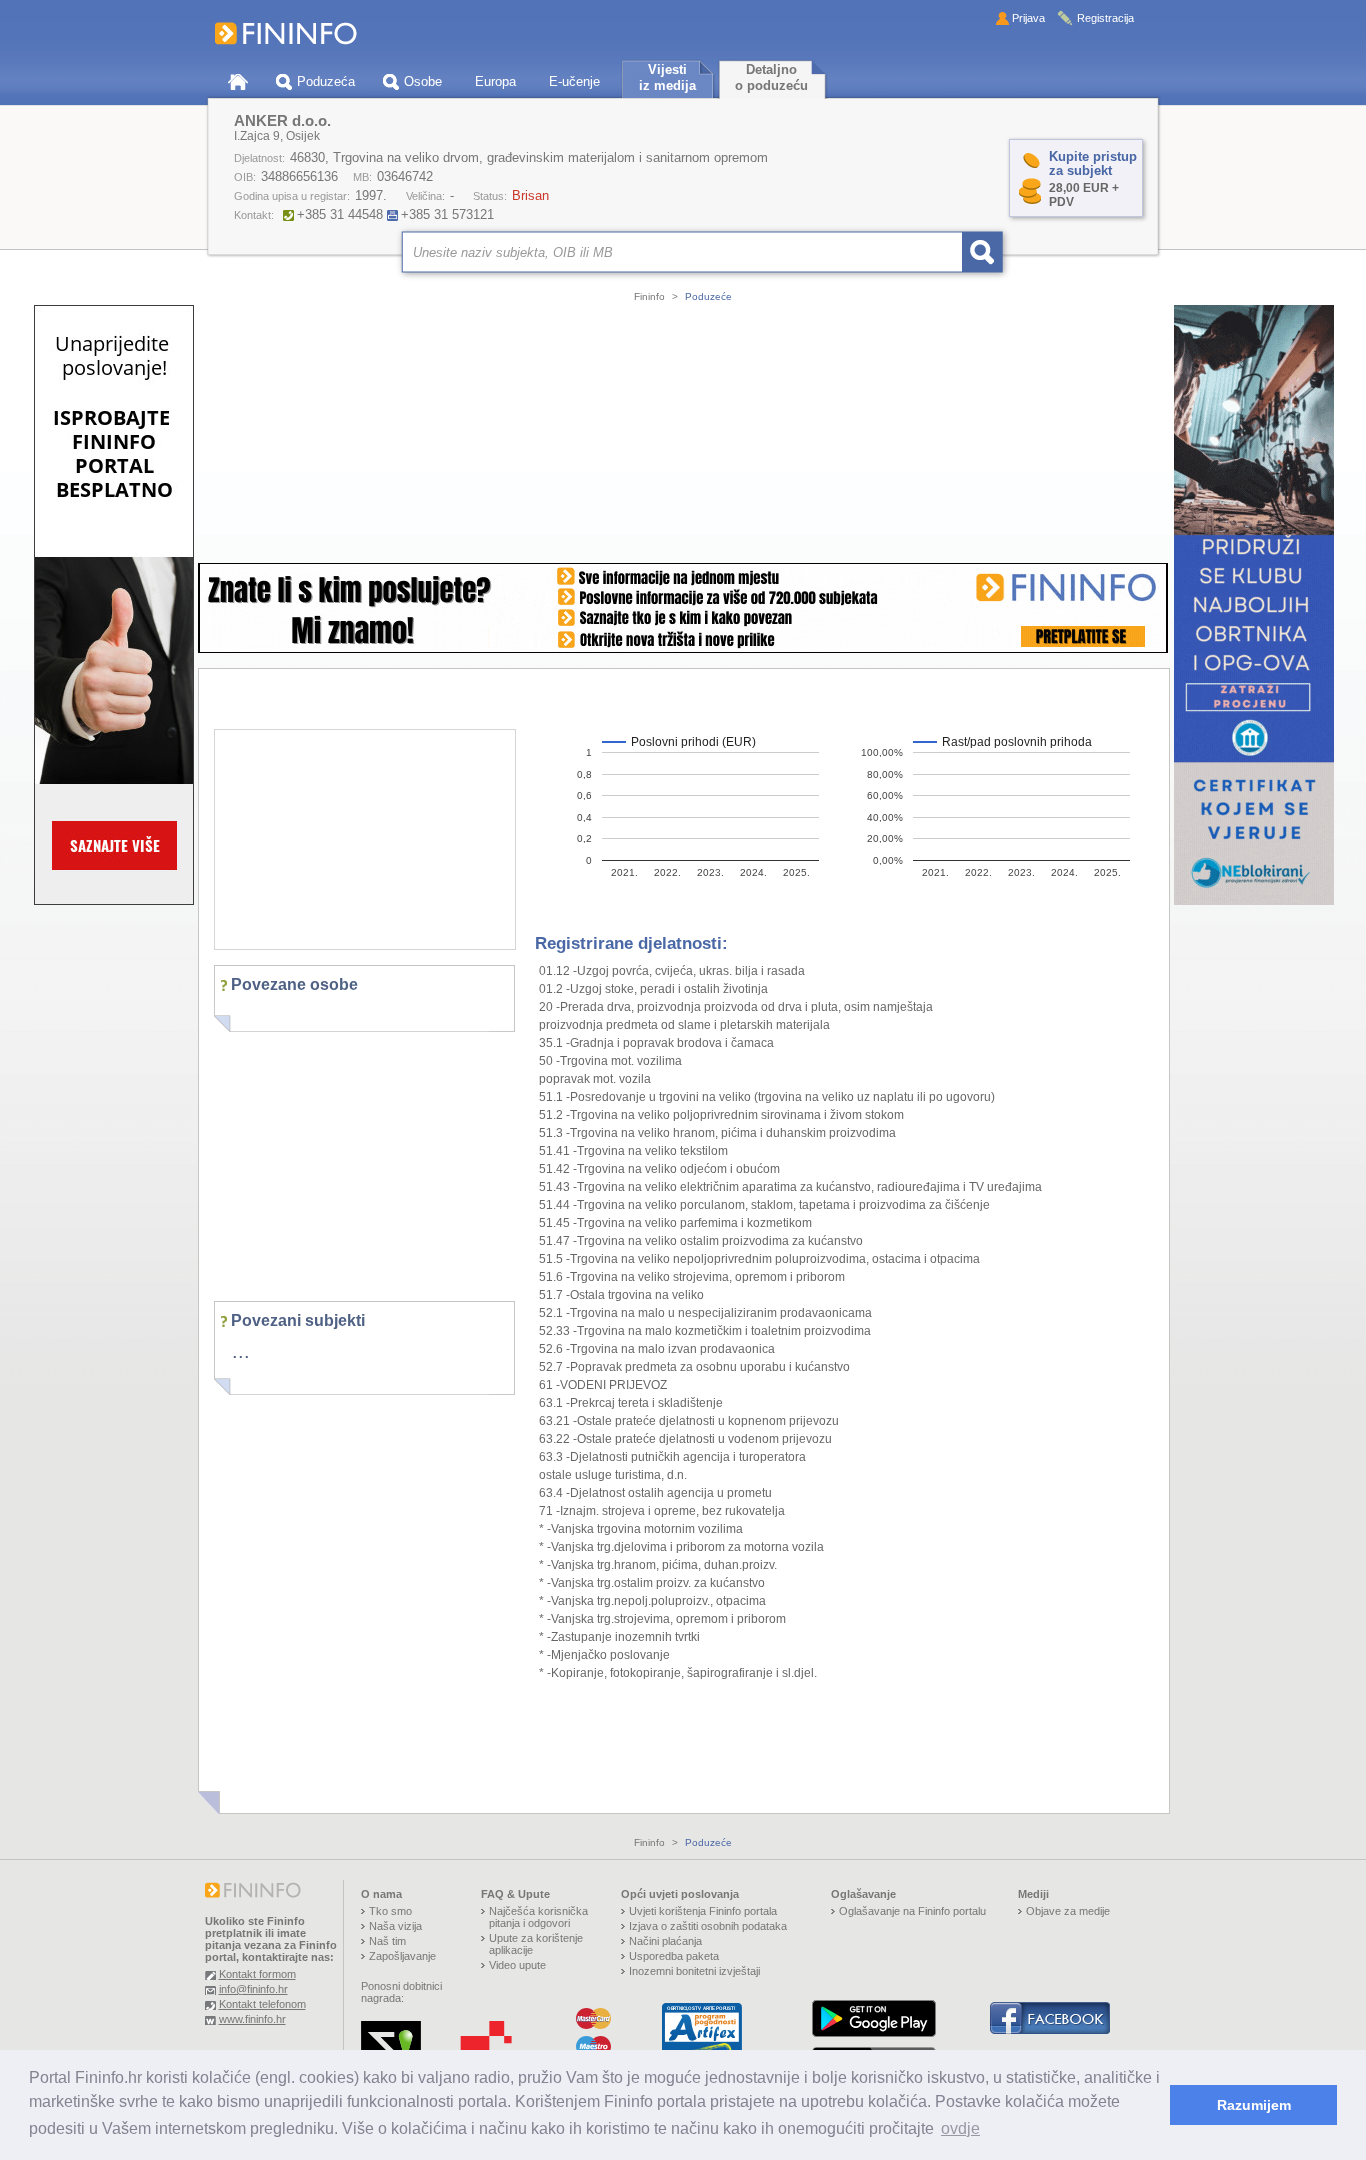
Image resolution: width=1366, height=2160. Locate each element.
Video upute (517, 1965)
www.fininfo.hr (252, 2019)
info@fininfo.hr (253, 1989)
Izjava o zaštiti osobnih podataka (708, 1926)
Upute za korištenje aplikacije (536, 1944)
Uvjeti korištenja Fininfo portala (703, 1911)
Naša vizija (395, 1926)
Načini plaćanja (665, 1941)
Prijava (1028, 18)
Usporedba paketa (674, 1956)
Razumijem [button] (1254, 2105)
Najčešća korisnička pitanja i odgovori (538, 1917)
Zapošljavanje (402, 1956)
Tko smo (390, 1911)
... (241, 1351)
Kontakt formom (257, 1974)
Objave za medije (1068, 1911)
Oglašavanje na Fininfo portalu (912, 1911)
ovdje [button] (960, 2128)
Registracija (1105, 18)
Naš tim (387, 1941)
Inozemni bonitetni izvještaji (694, 1971)
